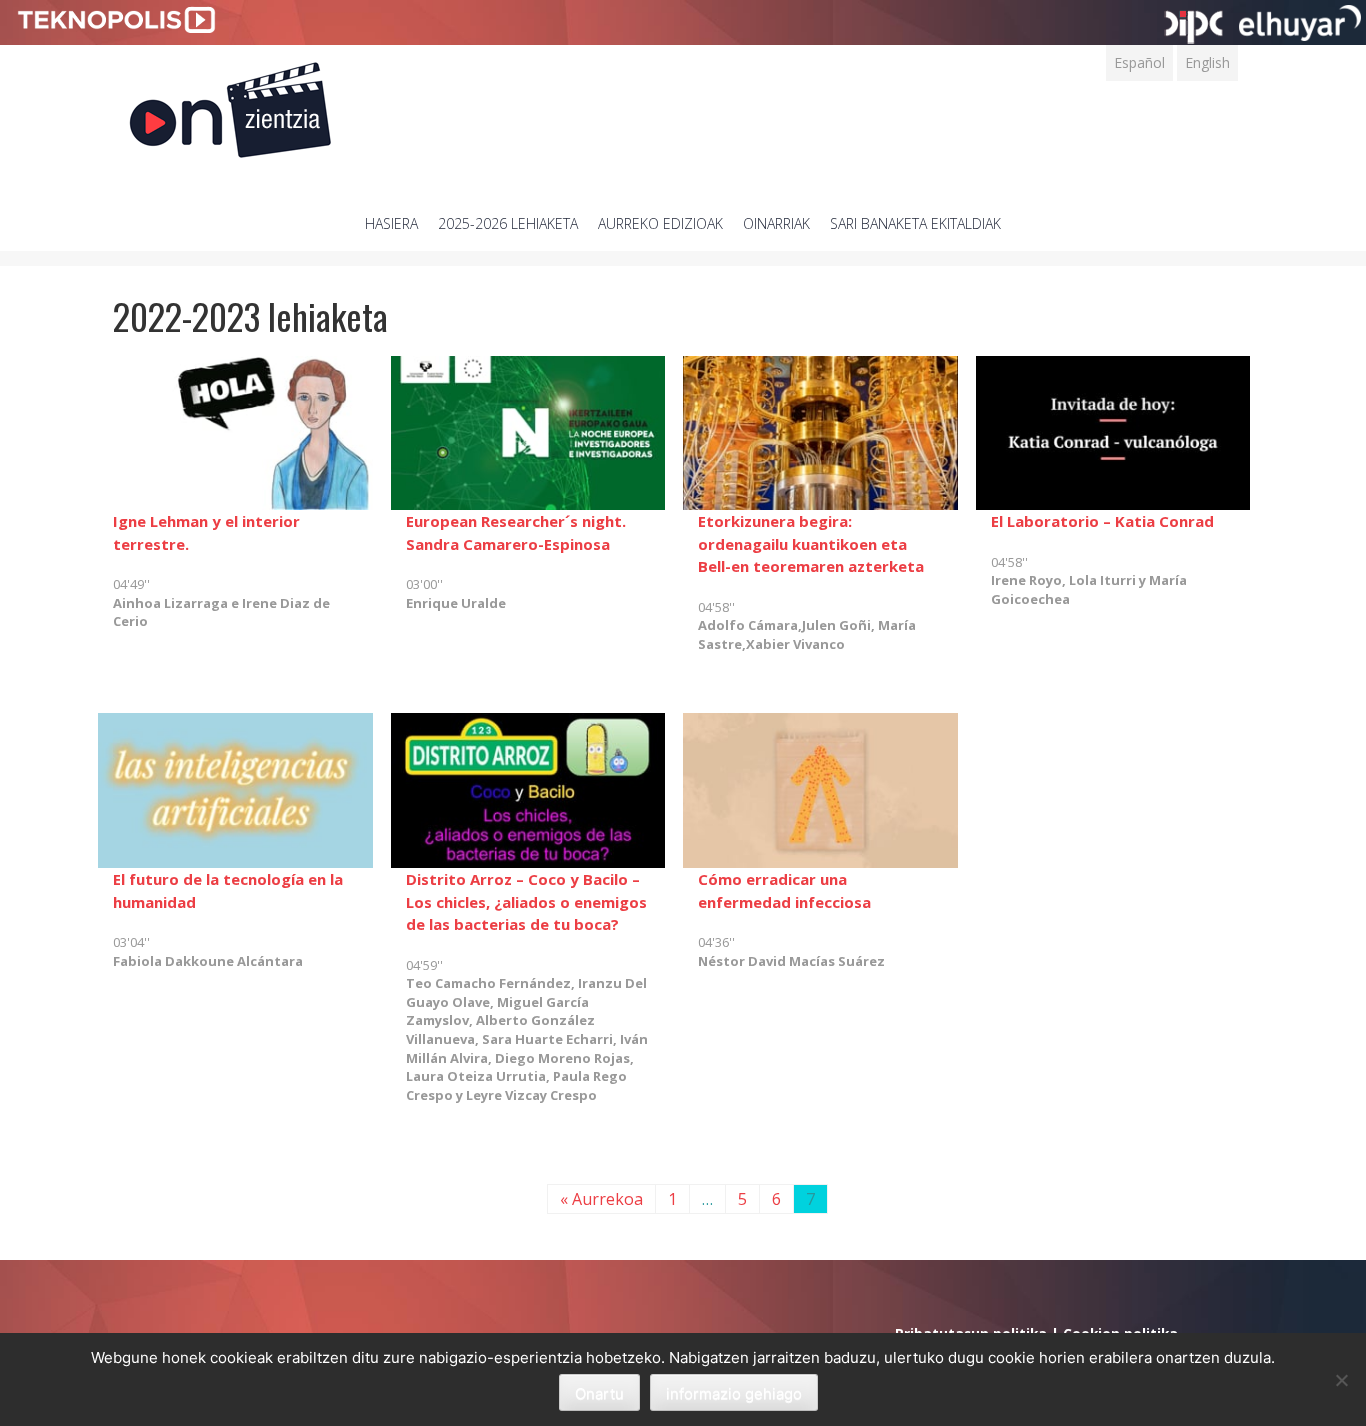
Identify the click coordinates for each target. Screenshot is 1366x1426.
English (1207, 62)
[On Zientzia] (230, 104)
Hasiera (391, 223)
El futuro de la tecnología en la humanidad (228, 890)
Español (1139, 62)
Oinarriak (776, 223)
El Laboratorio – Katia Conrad (1102, 521)
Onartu (599, 1393)
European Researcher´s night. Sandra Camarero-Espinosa (516, 532)
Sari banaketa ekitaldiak (915, 223)
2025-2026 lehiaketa (508, 223)
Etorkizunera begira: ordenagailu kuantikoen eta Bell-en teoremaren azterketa (811, 543)
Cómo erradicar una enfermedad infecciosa (784, 890)
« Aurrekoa (601, 1199)
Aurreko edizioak (660, 223)
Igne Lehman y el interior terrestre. (206, 532)
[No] (1341, 1380)
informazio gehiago (734, 1393)
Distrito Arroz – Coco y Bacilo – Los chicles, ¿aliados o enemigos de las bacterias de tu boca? (526, 901)
